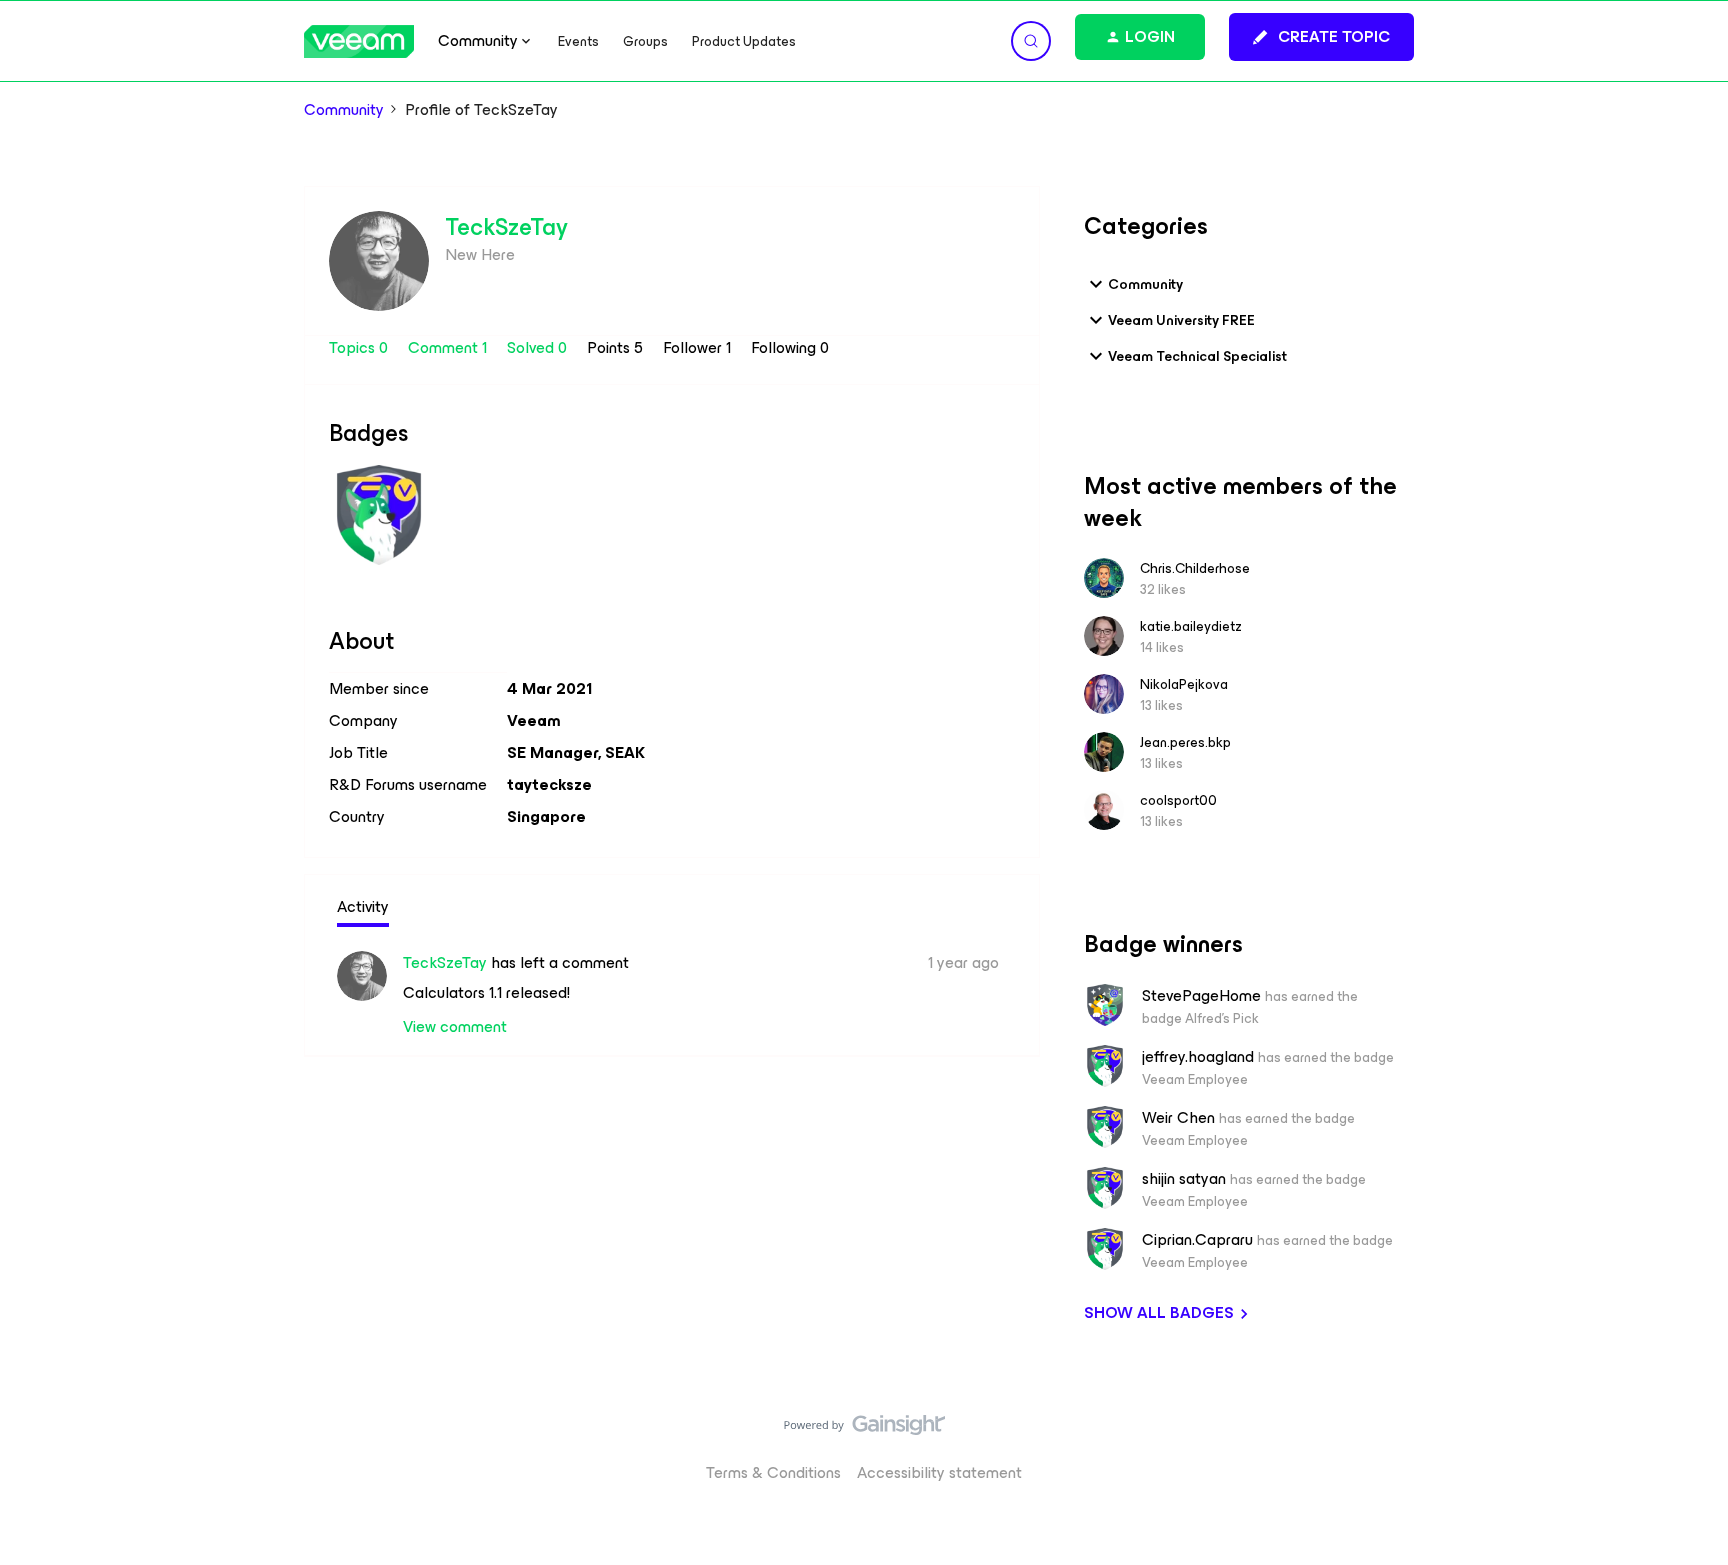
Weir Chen (1178, 1118)
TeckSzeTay (506, 227)
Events (578, 41)
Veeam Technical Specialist (1197, 356)
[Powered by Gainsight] (864, 1430)
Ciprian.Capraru (1197, 1240)
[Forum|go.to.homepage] (359, 41)
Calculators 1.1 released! (486, 992)
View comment (455, 1026)
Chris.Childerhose (1195, 568)
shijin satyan (1184, 1179)
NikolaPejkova (1184, 684)
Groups (645, 41)
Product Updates (744, 41)
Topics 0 (360, 347)
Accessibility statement (939, 1472)
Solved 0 (539, 347)
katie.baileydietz (1191, 626)
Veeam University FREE (1181, 320)
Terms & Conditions (773, 1472)
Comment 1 (449, 347)
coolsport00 (1178, 800)
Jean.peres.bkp (1185, 742)
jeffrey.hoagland (1198, 1057)
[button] (1321, 37)
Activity (363, 906)
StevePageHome (1201, 996)
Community (344, 110)
